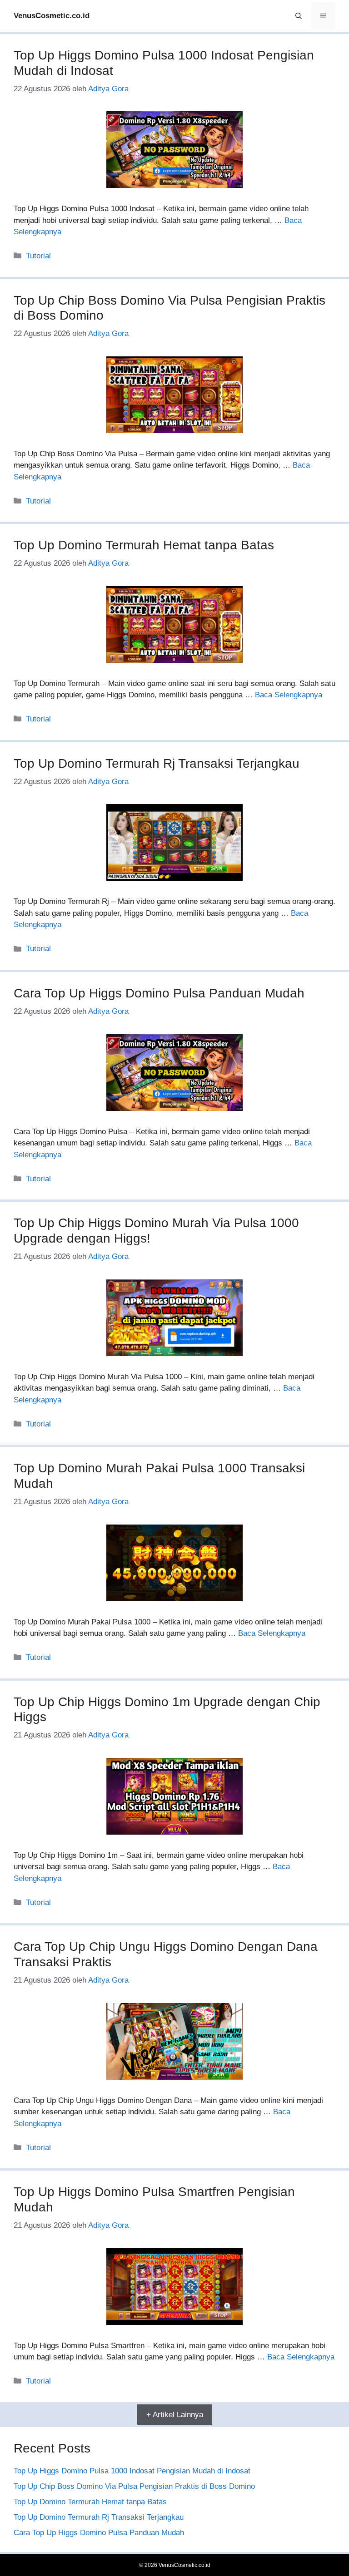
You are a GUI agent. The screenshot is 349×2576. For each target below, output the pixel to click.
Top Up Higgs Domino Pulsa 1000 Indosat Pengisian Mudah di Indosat (132, 2471)
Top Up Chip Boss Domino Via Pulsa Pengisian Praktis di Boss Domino (134, 2486)
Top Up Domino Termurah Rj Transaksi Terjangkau (157, 763)
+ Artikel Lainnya (175, 2415)
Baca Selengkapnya (289, 695)
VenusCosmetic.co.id (52, 16)
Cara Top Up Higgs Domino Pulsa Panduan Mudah (159, 993)
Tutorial (38, 256)
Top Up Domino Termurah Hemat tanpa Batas (144, 545)
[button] (299, 16)
